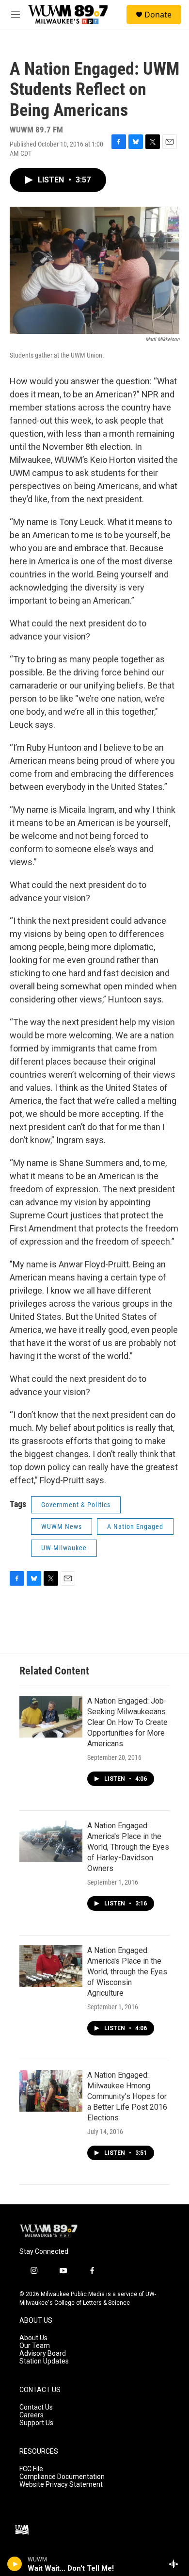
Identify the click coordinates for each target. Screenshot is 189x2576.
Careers (31, 2415)
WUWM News (62, 1526)
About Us (33, 2338)
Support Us (36, 2423)
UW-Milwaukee (64, 1548)
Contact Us (36, 2407)
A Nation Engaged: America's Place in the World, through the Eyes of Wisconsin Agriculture (127, 1972)
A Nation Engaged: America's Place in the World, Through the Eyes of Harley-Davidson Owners (128, 1847)
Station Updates (44, 2361)
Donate (158, 15)
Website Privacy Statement (61, 2485)
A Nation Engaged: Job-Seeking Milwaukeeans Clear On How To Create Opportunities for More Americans (127, 1722)
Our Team (35, 2346)
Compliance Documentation (62, 2477)
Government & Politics (76, 1505)
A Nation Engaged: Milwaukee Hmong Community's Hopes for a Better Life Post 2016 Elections (127, 2096)
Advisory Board (43, 2354)
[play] (15, 2564)
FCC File (31, 2469)
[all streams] (176, 2564)
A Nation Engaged (135, 1526)
